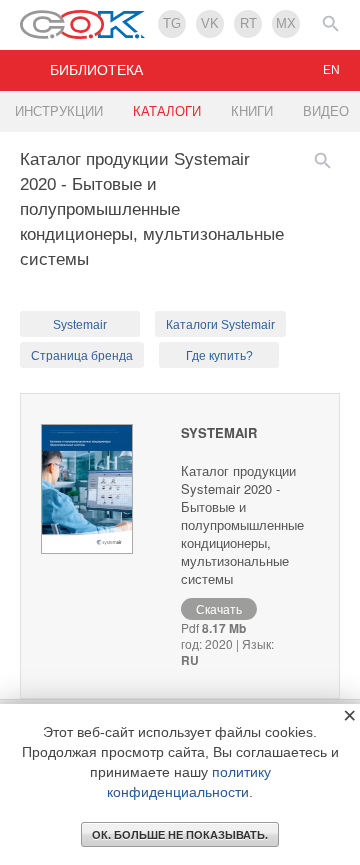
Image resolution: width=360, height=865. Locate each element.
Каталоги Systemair (220, 325)
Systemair (80, 325)
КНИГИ (252, 111)
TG (172, 23)
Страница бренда (82, 356)
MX (286, 23)
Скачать (219, 608)
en (331, 70)
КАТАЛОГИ (167, 111)
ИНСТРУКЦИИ (59, 111)
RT (248, 23)
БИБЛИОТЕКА (96, 70)
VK (210, 23)
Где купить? (219, 356)
